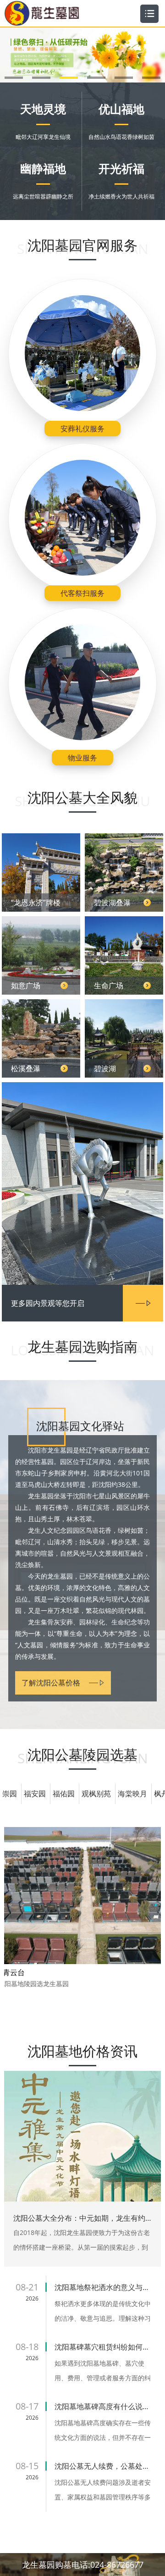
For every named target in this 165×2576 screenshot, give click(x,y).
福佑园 (64, 1794)
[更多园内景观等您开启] (82, 1163)
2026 (32, 2298)
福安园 (35, 1794)
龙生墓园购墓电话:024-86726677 (83, 2565)
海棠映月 (132, 1794)
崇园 (10, 1794)
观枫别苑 (96, 1794)
